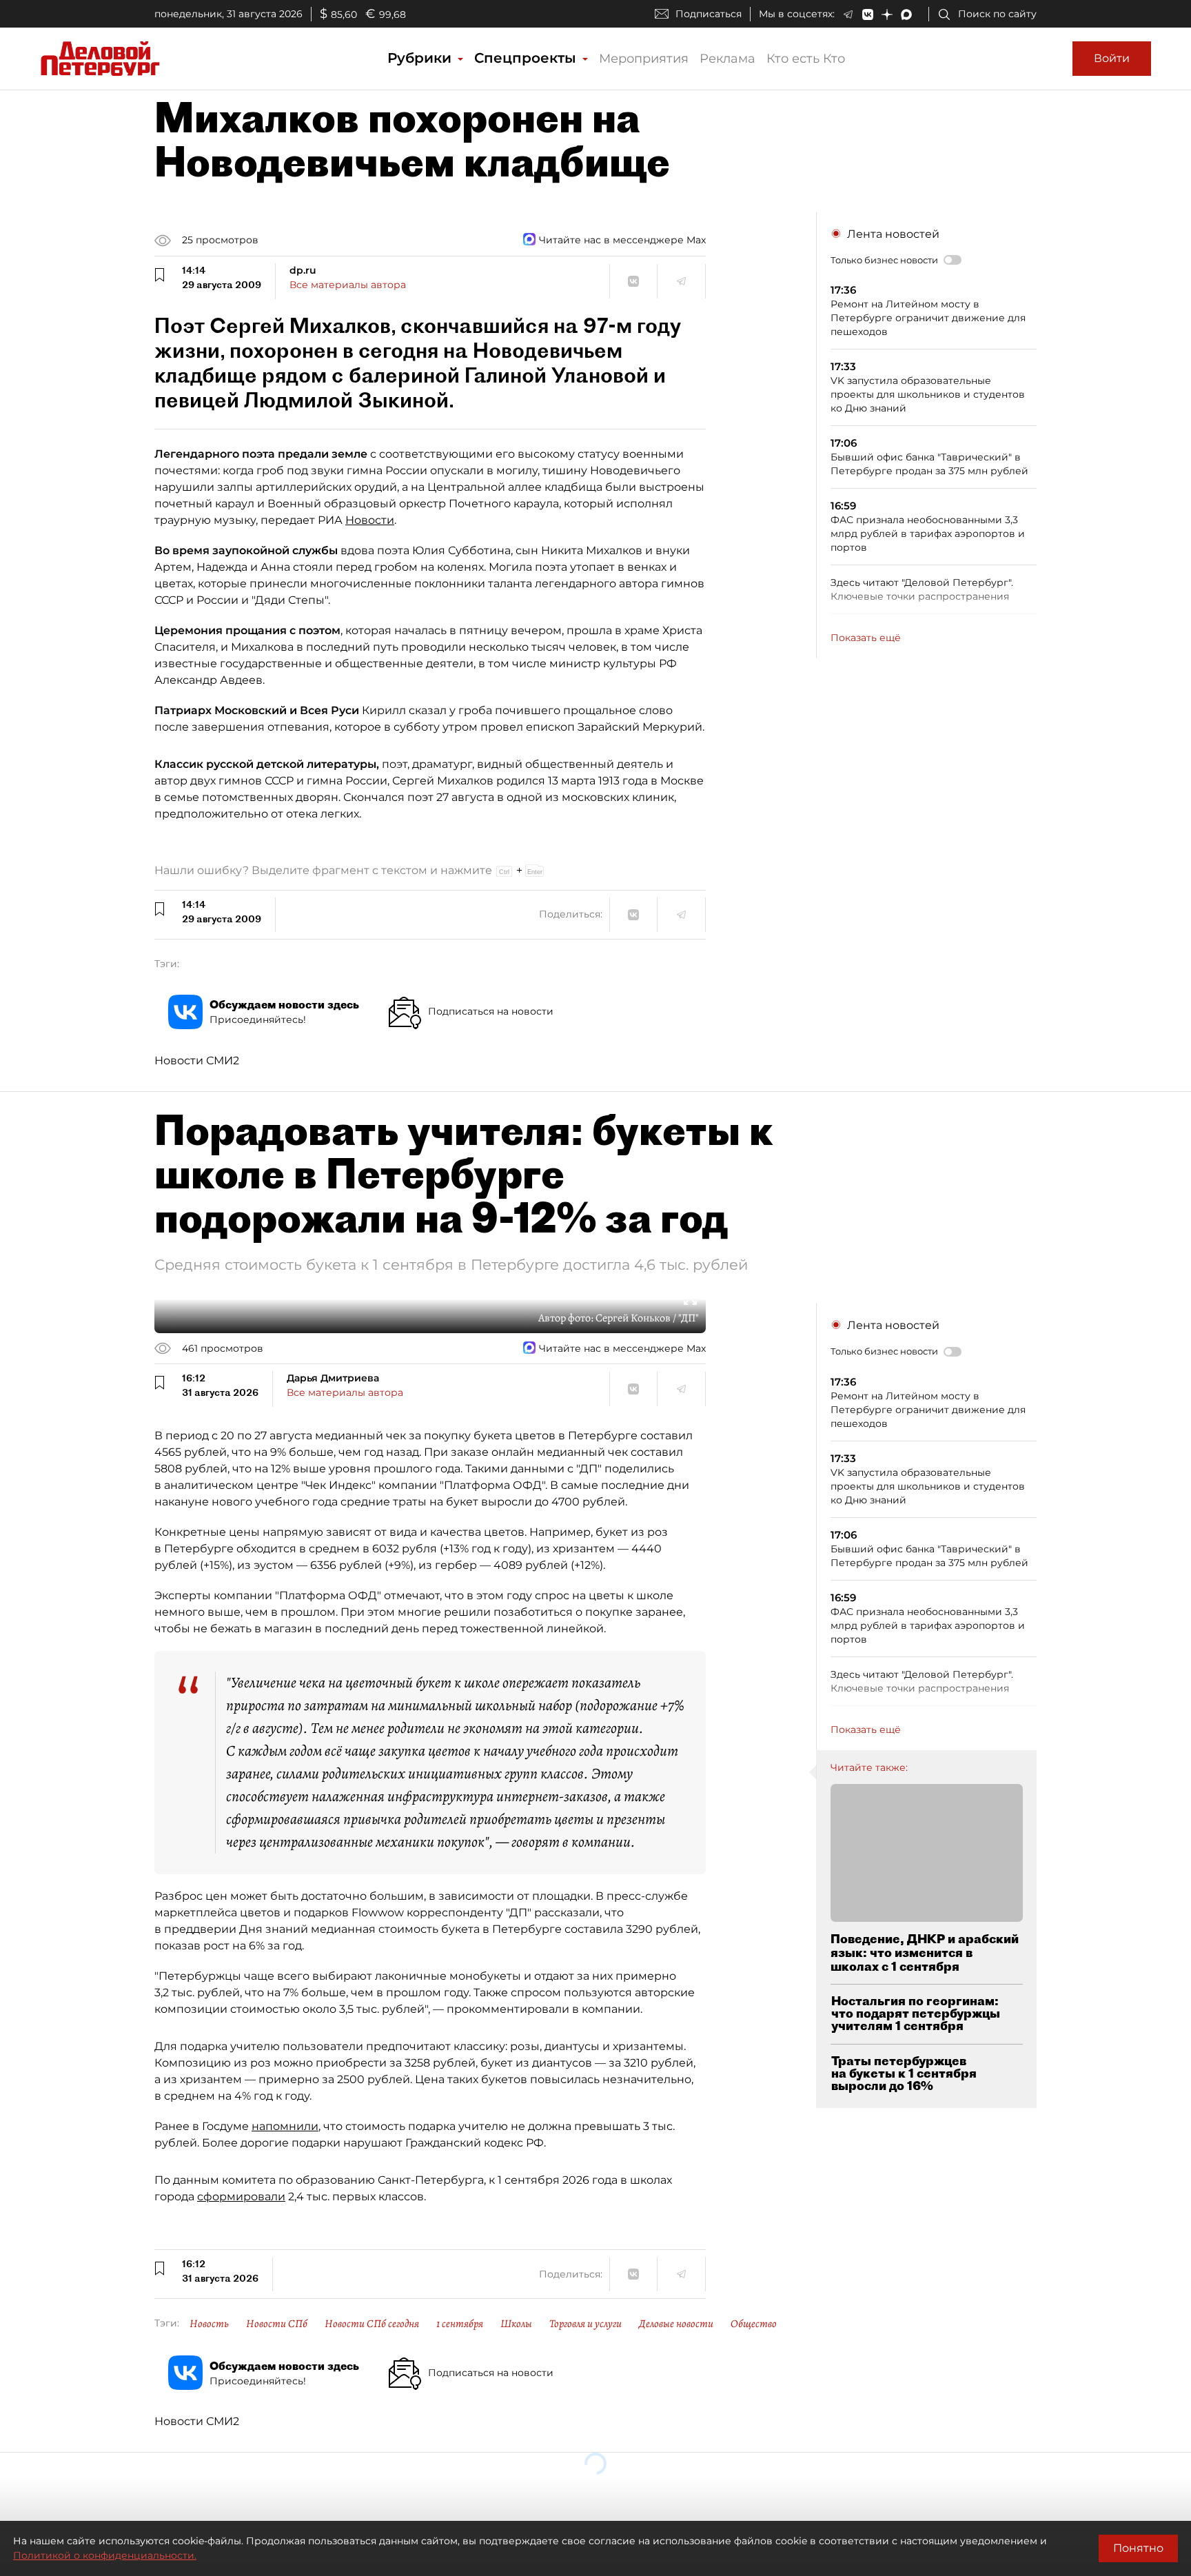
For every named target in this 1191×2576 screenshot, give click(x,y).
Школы (516, 2324)
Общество (754, 2324)
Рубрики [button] (421, 58)
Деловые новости (676, 2324)
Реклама (727, 59)
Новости (370, 520)
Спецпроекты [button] (527, 58)
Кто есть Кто (806, 59)
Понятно (1138, 2548)
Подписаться (709, 14)
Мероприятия (644, 59)
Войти (1112, 58)
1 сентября (460, 2324)
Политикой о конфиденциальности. (105, 2555)
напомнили (285, 2126)
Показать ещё (866, 638)
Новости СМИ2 (197, 1061)
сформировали (241, 2197)
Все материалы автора (348, 285)
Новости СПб (277, 2324)
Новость (209, 2324)
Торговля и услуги (586, 2324)
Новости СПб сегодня (372, 2324)
